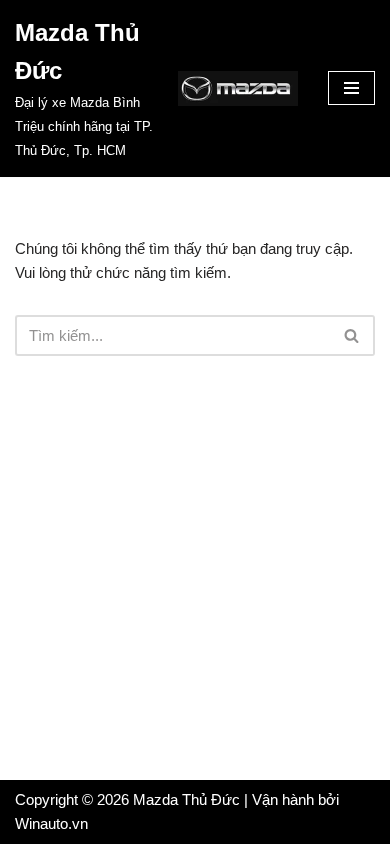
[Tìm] (352, 335)
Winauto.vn (51, 823)
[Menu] (351, 88)
